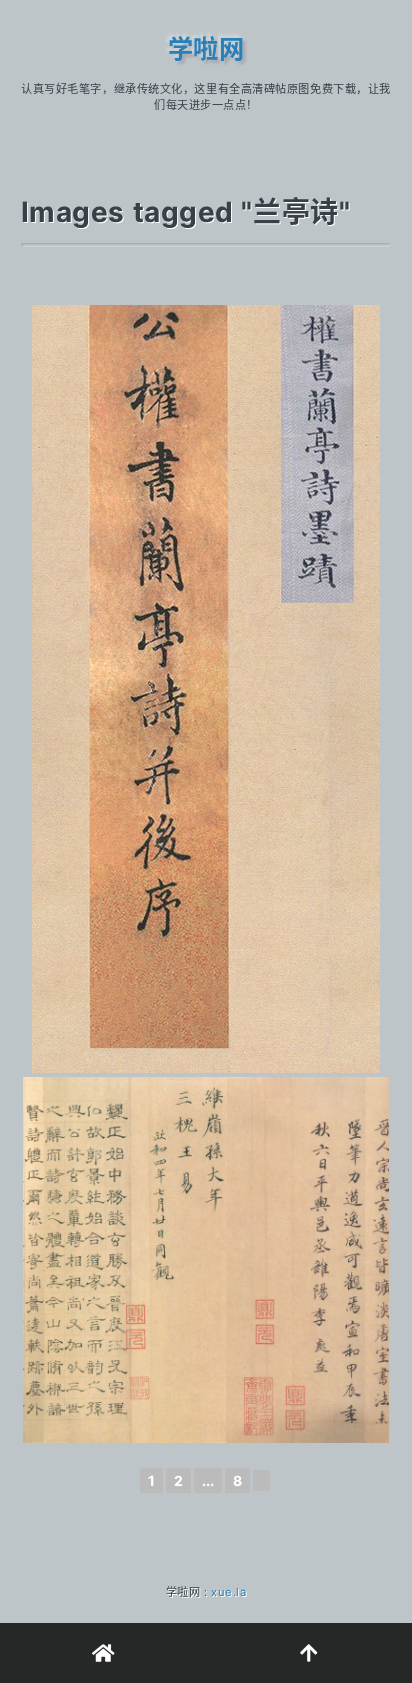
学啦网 (206, 49)
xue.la (228, 1592)
